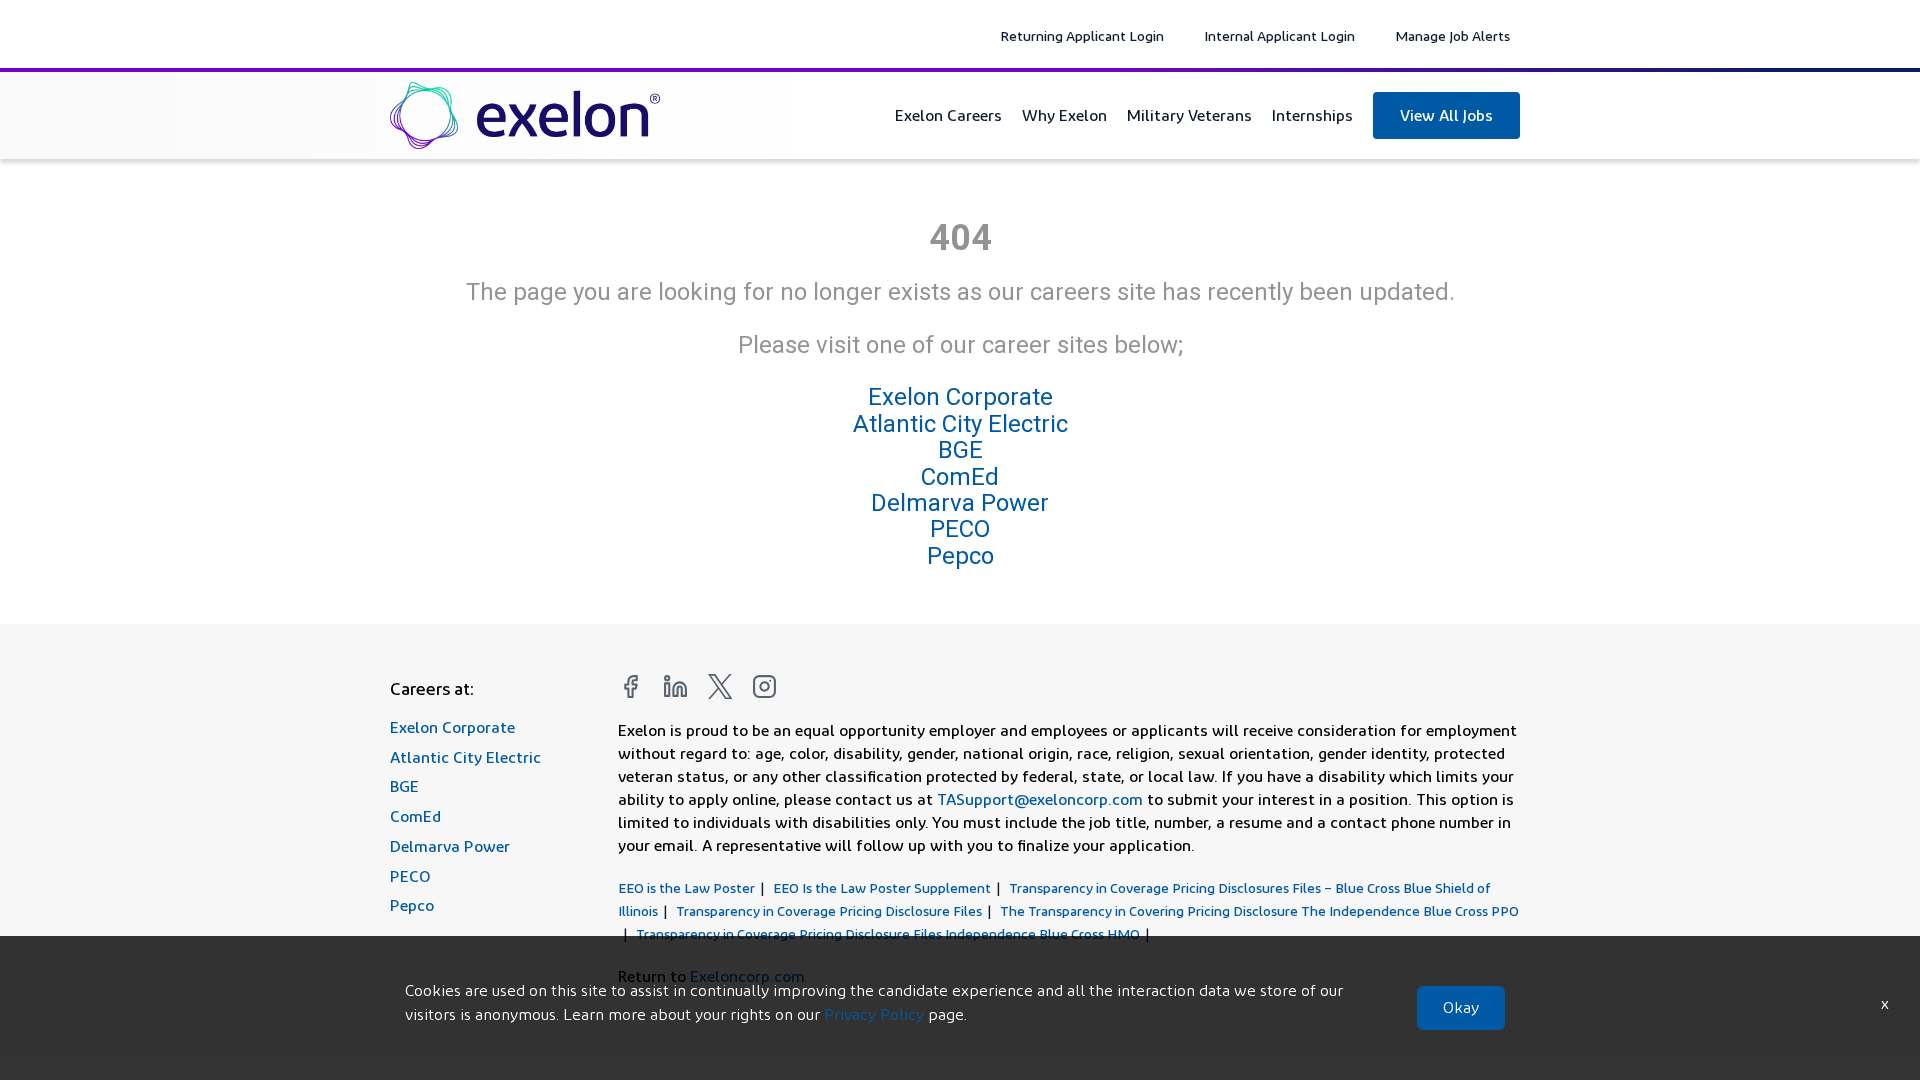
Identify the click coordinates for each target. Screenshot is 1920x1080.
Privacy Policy (874, 1014)
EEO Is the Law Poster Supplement (882, 887)
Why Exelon (1064, 115)
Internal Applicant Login (1279, 35)
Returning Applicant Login (1082, 35)
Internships (1312, 115)
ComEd (960, 477)
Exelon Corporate (960, 398)
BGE (960, 450)
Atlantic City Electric (960, 424)
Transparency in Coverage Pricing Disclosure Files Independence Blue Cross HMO (888, 933)
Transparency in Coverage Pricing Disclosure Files (829, 910)
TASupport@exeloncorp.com (1040, 799)
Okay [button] (1461, 1007)
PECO (960, 529)
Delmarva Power (960, 503)
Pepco (960, 556)
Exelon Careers (948, 115)
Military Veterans (1189, 115)
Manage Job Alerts (1452, 35)
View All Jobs (1446, 115)
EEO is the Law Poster (686, 887)
